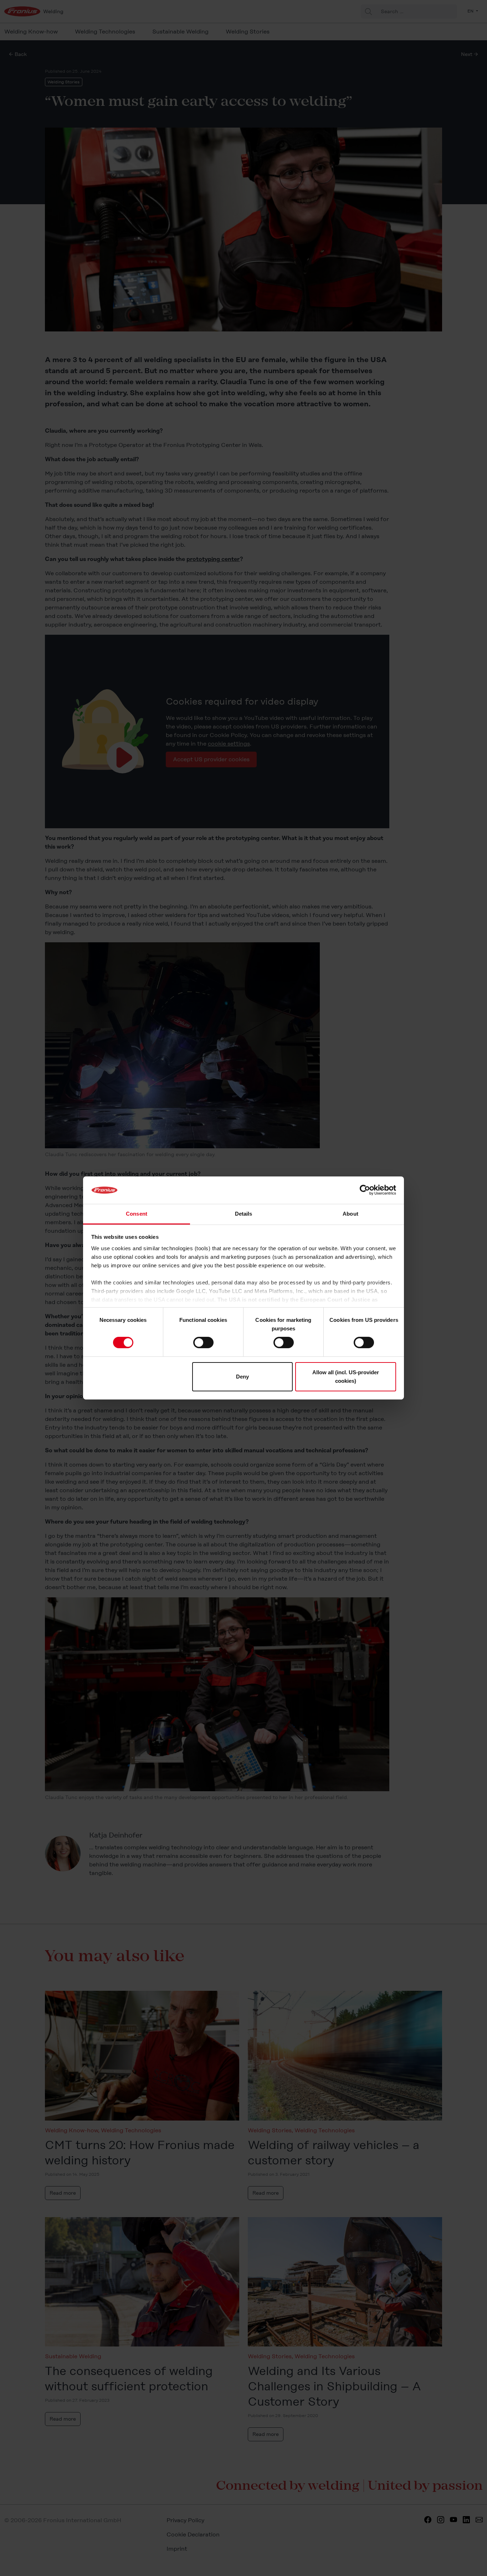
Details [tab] (244, 1214)
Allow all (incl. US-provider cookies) (346, 1377)
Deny (242, 1377)
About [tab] (350, 1214)
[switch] (203, 1343)
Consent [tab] (137, 1214)
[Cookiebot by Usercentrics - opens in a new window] (365, 1190)
